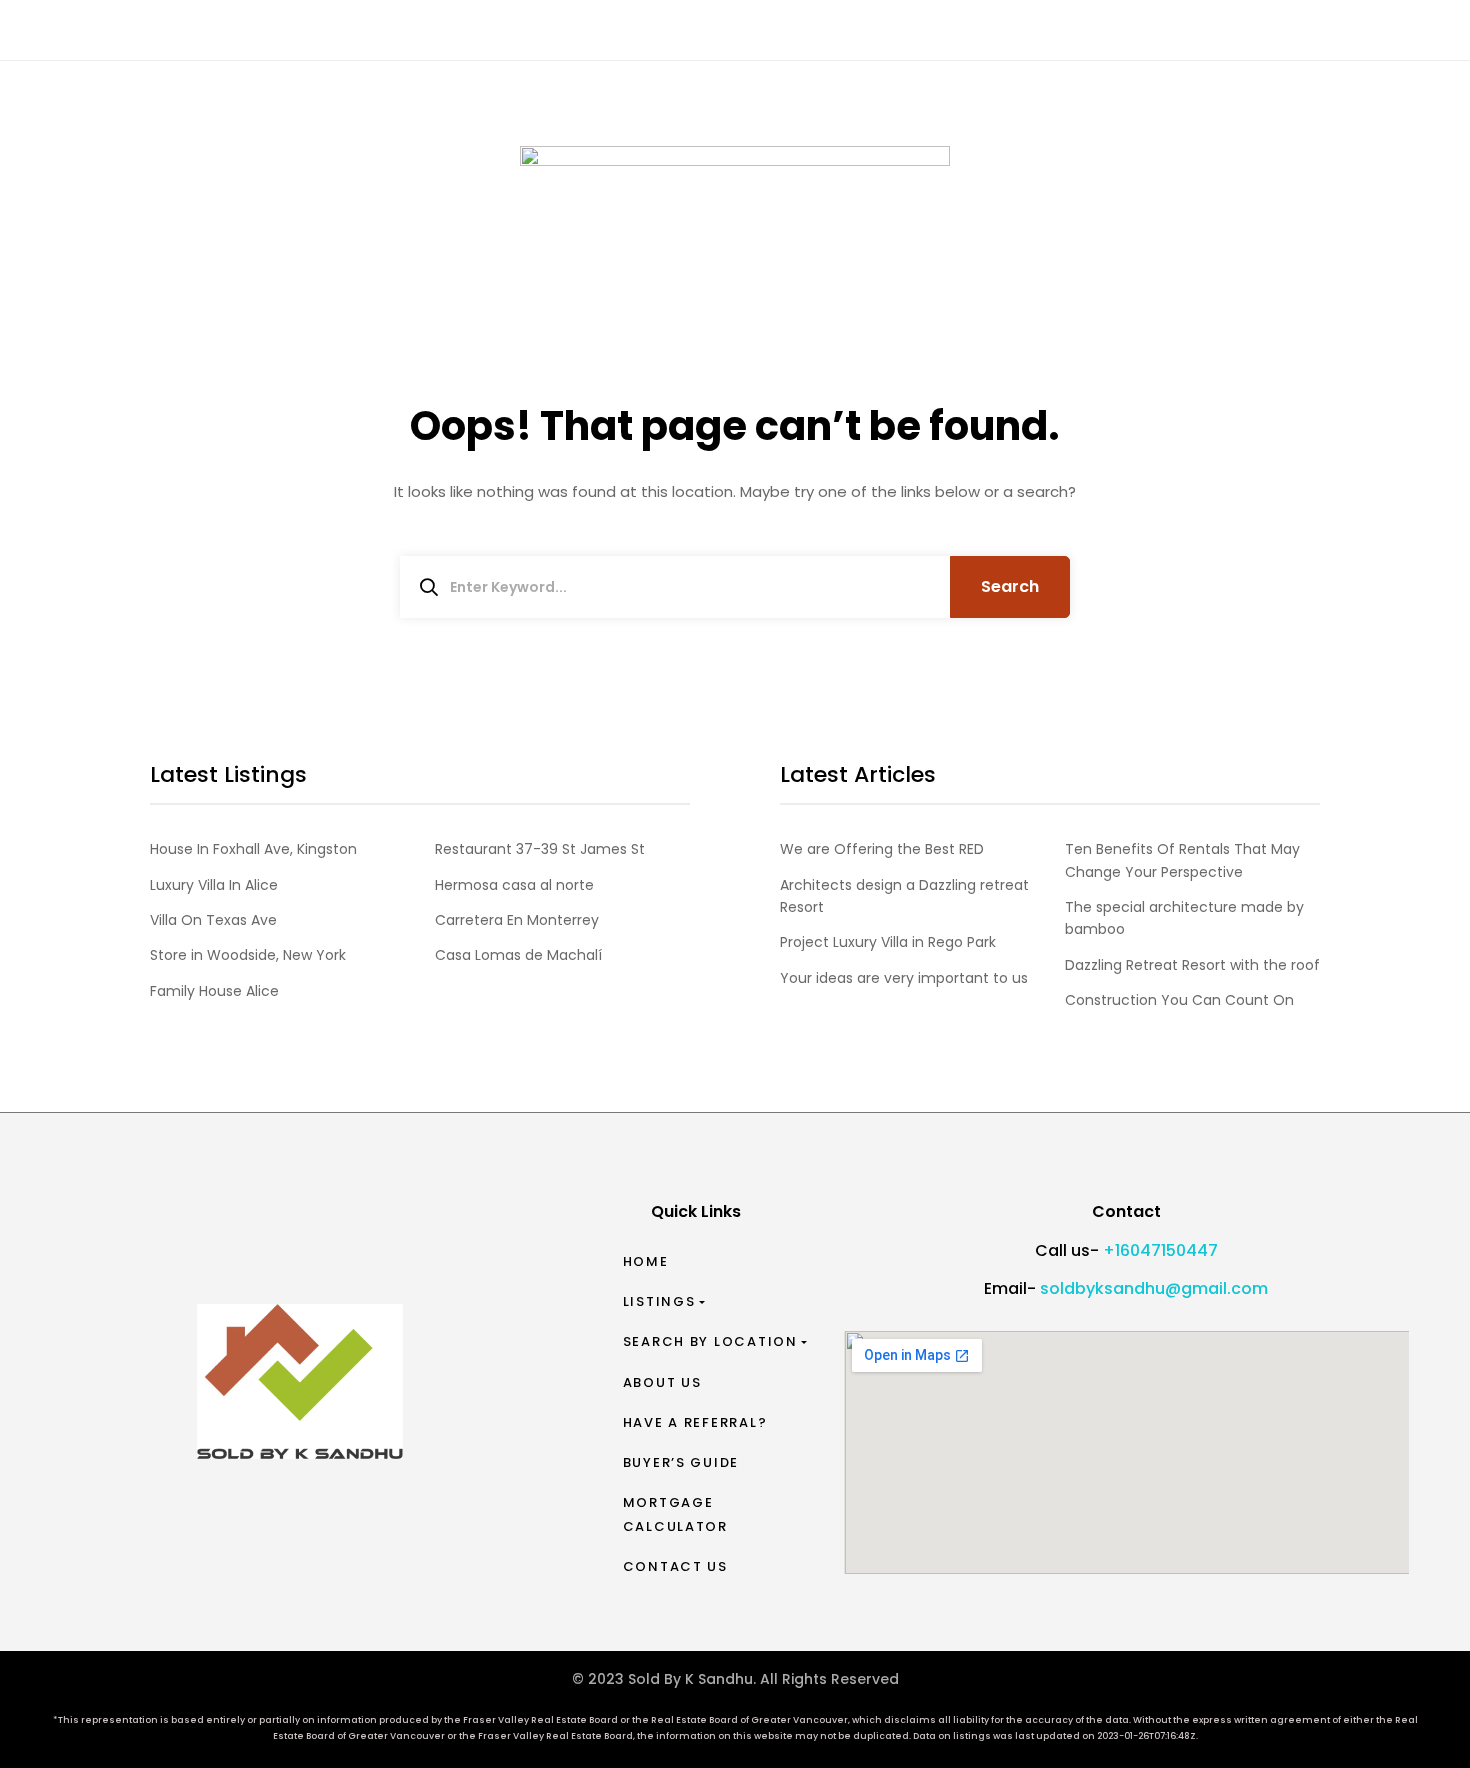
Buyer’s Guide (681, 1462)
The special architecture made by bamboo (1184, 918)
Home (646, 1261)
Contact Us (675, 1566)
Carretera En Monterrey (517, 920)
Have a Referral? (695, 1422)
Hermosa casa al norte (514, 885)
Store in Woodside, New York (248, 955)
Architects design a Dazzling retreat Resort (904, 896)
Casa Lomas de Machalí (518, 955)
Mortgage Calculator (675, 1514)
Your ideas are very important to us (904, 978)
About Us (662, 1382)
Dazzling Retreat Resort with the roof (1192, 965)
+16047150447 (1160, 1250)
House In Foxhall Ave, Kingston (253, 849)
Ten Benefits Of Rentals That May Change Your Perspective (1182, 860)
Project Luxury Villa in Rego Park (888, 942)
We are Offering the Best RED (882, 849)
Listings (659, 1301)
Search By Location (710, 1341)
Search (1010, 586)
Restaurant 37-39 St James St (540, 849)
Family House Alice (214, 991)
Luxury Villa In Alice (214, 885)
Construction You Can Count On (1179, 1000)
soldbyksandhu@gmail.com (1154, 1288)
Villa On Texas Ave (213, 920)
